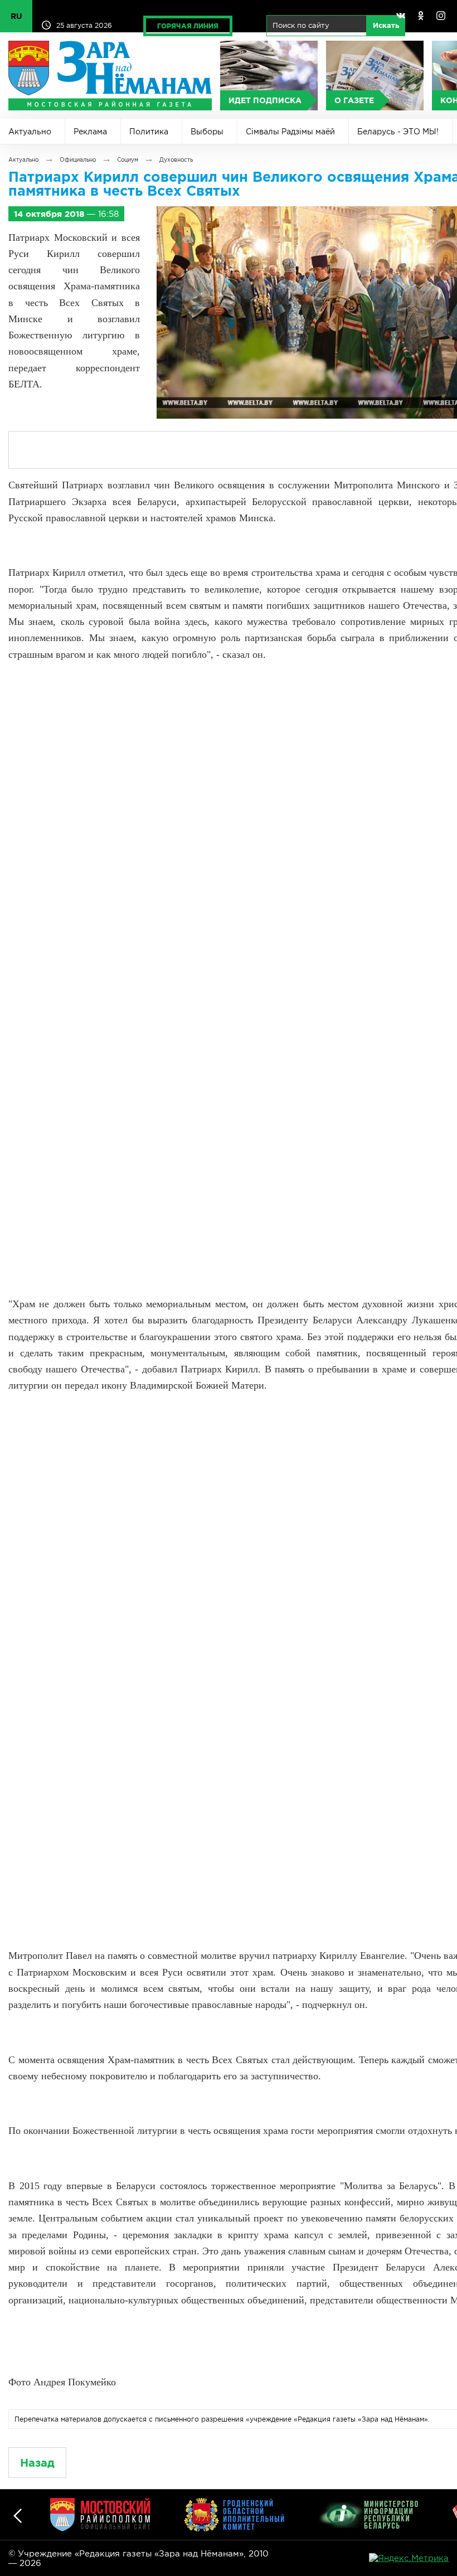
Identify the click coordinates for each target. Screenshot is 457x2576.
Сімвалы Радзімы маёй (290, 132)
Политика (149, 132)
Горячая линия (188, 26)
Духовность (176, 160)
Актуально (30, 132)
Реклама (90, 132)
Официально (78, 160)
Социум (128, 160)
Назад (37, 2463)
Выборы (207, 132)
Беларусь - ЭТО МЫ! (398, 132)
